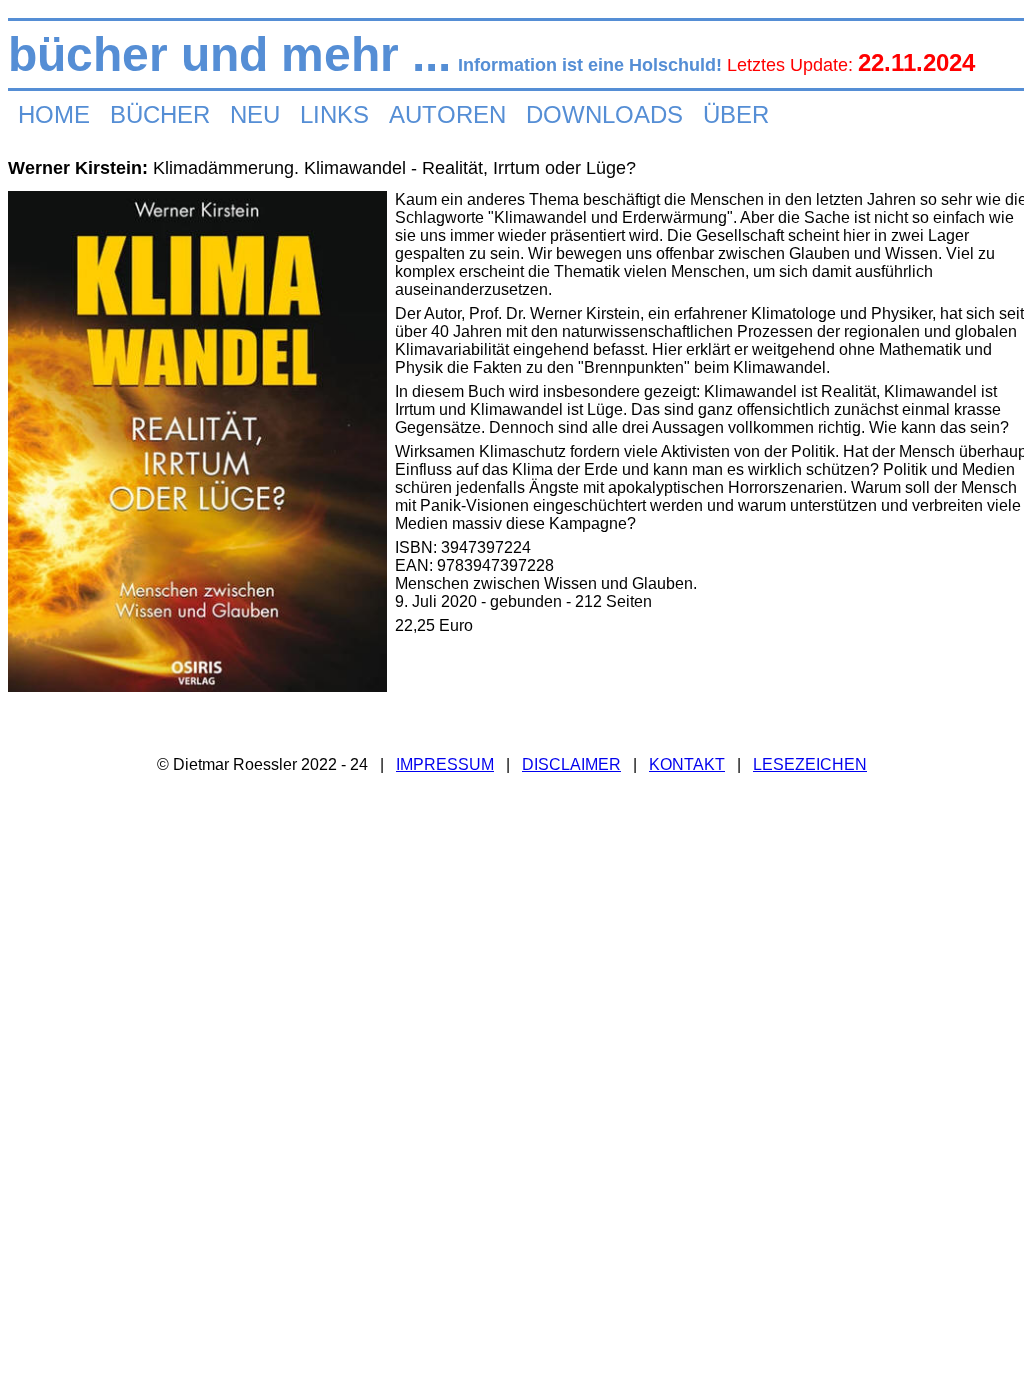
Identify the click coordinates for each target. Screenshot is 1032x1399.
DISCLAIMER (571, 764)
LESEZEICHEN (810, 764)
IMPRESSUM (445, 764)
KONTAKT (687, 764)
